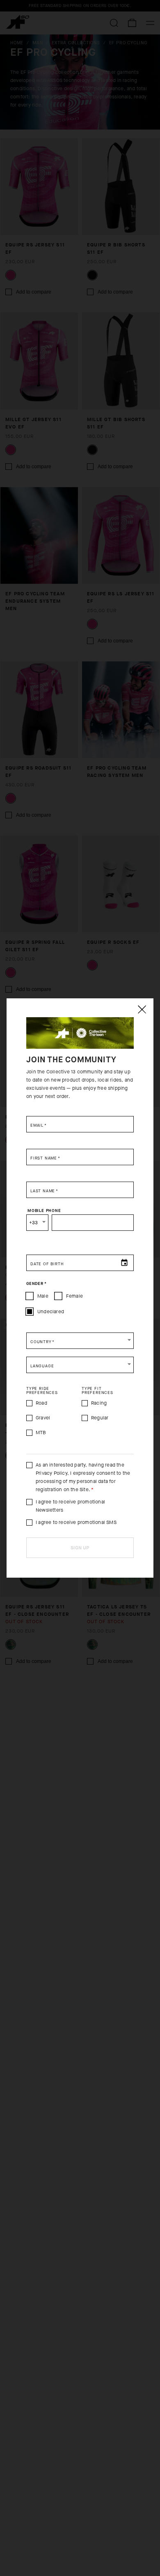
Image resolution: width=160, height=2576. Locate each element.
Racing (99, 1403)
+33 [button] (34, 1223)
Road (41, 1403)
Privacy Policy (51, 1473)
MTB (41, 1433)
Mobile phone (44, 1211)
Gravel (43, 1418)
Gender (36, 1284)
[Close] (142, 1009)
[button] (80, 1341)
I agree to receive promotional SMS (76, 1522)
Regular (100, 1418)
